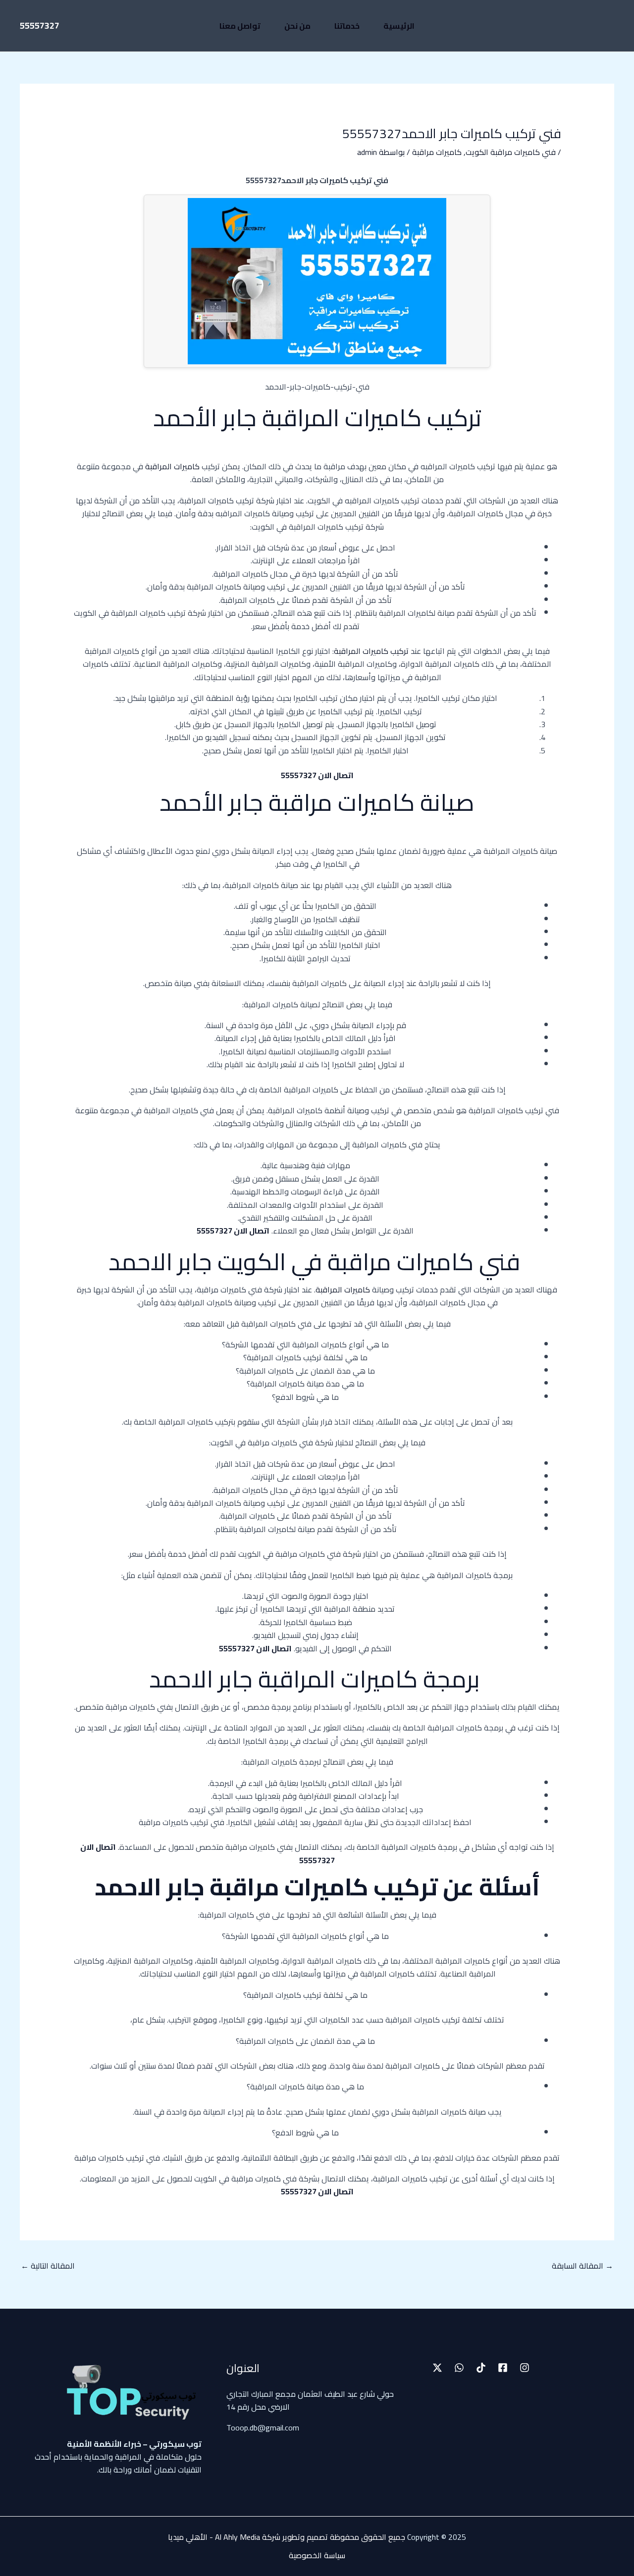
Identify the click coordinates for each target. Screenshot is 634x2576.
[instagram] (525, 2368)
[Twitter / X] (437, 2368)
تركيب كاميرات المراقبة (371, 651)
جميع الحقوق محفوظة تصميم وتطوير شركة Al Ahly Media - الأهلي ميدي (289, 2537)
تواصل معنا (240, 26)
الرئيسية (399, 26)
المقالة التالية (48, 2266)
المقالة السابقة (582, 2266)
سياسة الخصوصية (317, 2555)
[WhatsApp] (459, 2368)
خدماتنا (347, 26)
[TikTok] (481, 2368)
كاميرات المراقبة (173, 466)
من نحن (297, 26)
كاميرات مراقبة (437, 152)
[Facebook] (503, 2368)
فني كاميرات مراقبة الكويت (511, 152)
